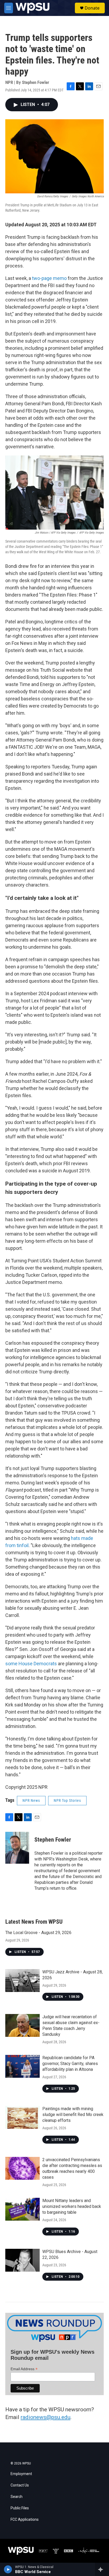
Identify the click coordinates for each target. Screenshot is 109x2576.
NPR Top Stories (67, 1800)
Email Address (24, 2369)
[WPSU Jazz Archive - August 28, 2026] (22, 1981)
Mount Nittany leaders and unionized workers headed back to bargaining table (72, 2206)
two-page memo (49, 278)
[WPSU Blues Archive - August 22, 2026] (22, 2260)
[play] (8, 2569)
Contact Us (20, 2485)
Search (17, 2497)
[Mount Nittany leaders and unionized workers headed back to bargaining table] (22, 2209)
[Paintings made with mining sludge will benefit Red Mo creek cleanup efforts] (22, 2117)
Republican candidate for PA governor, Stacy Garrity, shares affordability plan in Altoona (70, 2064)
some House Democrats (31, 1664)
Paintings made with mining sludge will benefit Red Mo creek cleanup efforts (73, 2115)
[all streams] (102, 2569)
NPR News (31, 1800)
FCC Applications (25, 2520)
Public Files (20, 2508)
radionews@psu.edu (46, 2417)
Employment (21, 2474)
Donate (92, 8)
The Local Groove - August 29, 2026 (38, 1933)
